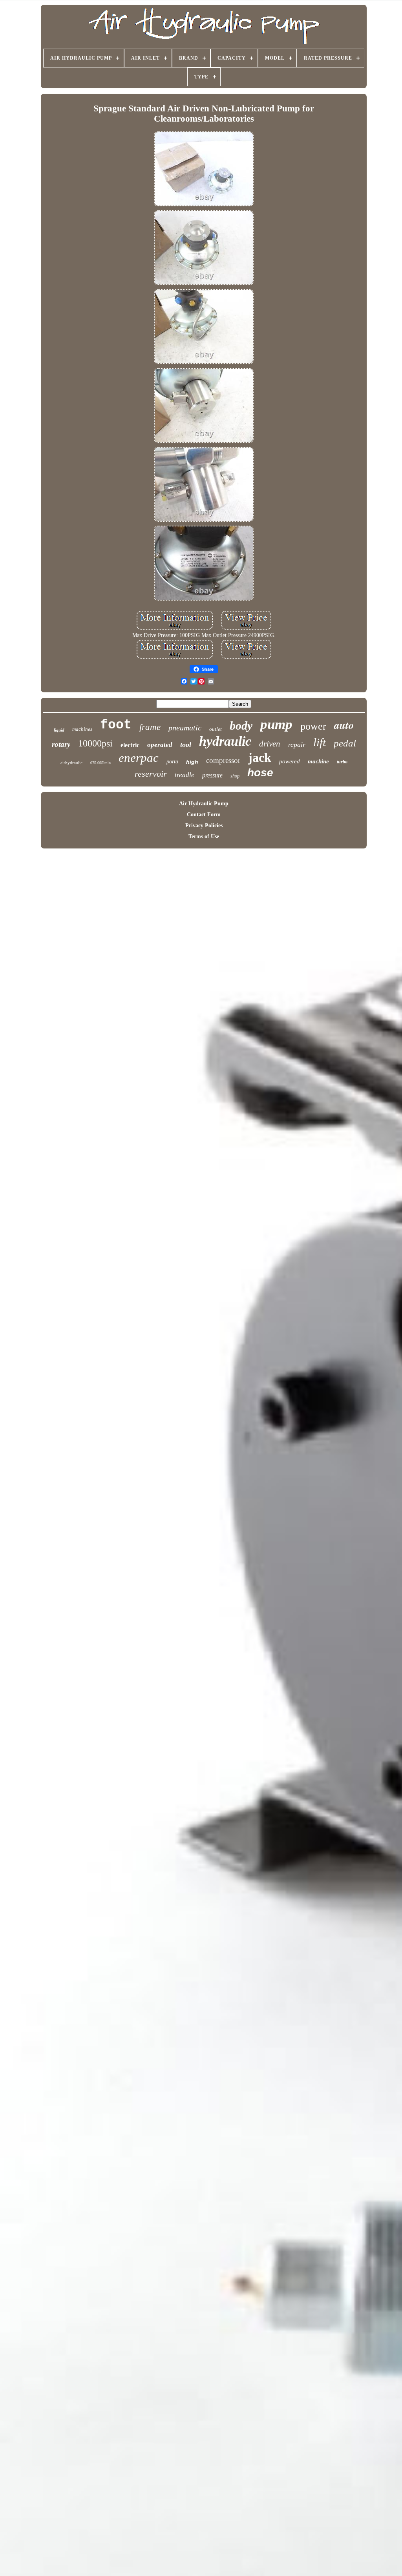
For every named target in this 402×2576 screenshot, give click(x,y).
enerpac (139, 758)
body (241, 725)
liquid (59, 730)
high (192, 762)
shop (235, 776)
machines (82, 729)
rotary (61, 744)
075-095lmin (100, 763)
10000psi (95, 743)
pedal (345, 743)
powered (290, 761)
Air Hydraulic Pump (204, 804)
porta (172, 762)
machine (318, 761)
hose (260, 773)
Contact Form (204, 815)
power (313, 726)
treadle (185, 775)
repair (297, 745)
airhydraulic (71, 763)
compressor (223, 760)
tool (186, 745)
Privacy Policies (204, 826)
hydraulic (225, 741)
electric (130, 745)
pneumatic (185, 728)
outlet (216, 729)
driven (270, 744)
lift (320, 742)
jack (260, 757)
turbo (342, 762)
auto (344, 725)
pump (276, 724)
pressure (212, 775)
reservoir (151, 774)
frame (150, 727)
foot (116, 725)
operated (160, 745)
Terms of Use (204, 837)
